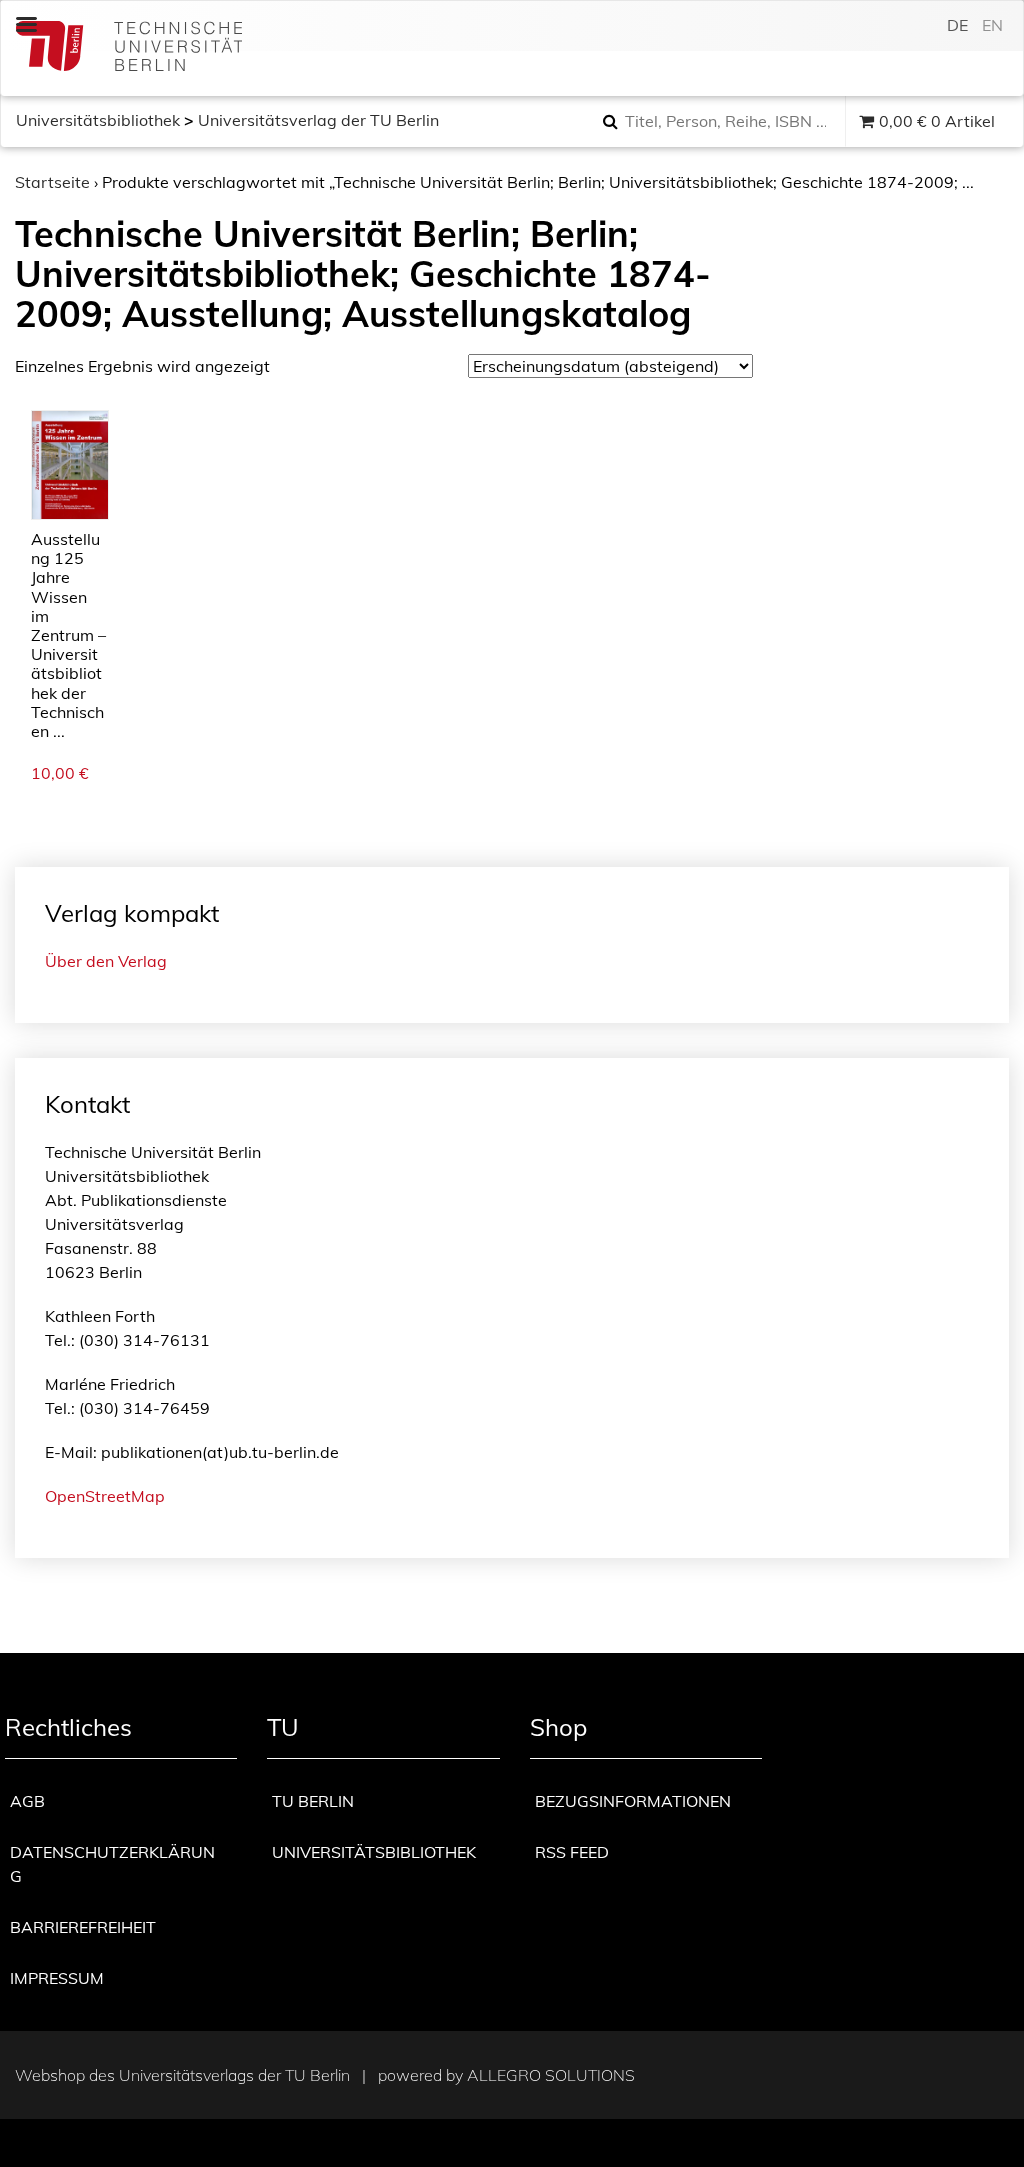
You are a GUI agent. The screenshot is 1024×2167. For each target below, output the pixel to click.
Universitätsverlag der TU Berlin (318, 120)
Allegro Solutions (551, 2075)
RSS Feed (572, 1852)
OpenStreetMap (105, 1496)
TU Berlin (313, 1801)
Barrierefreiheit (83, 1927)
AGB (27, 1801)
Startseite (52, 182)
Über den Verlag (106, 961)
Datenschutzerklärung (112, 1864)
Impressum (57, 1978)
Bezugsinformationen (633, 1801)
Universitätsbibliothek (98, 120)
